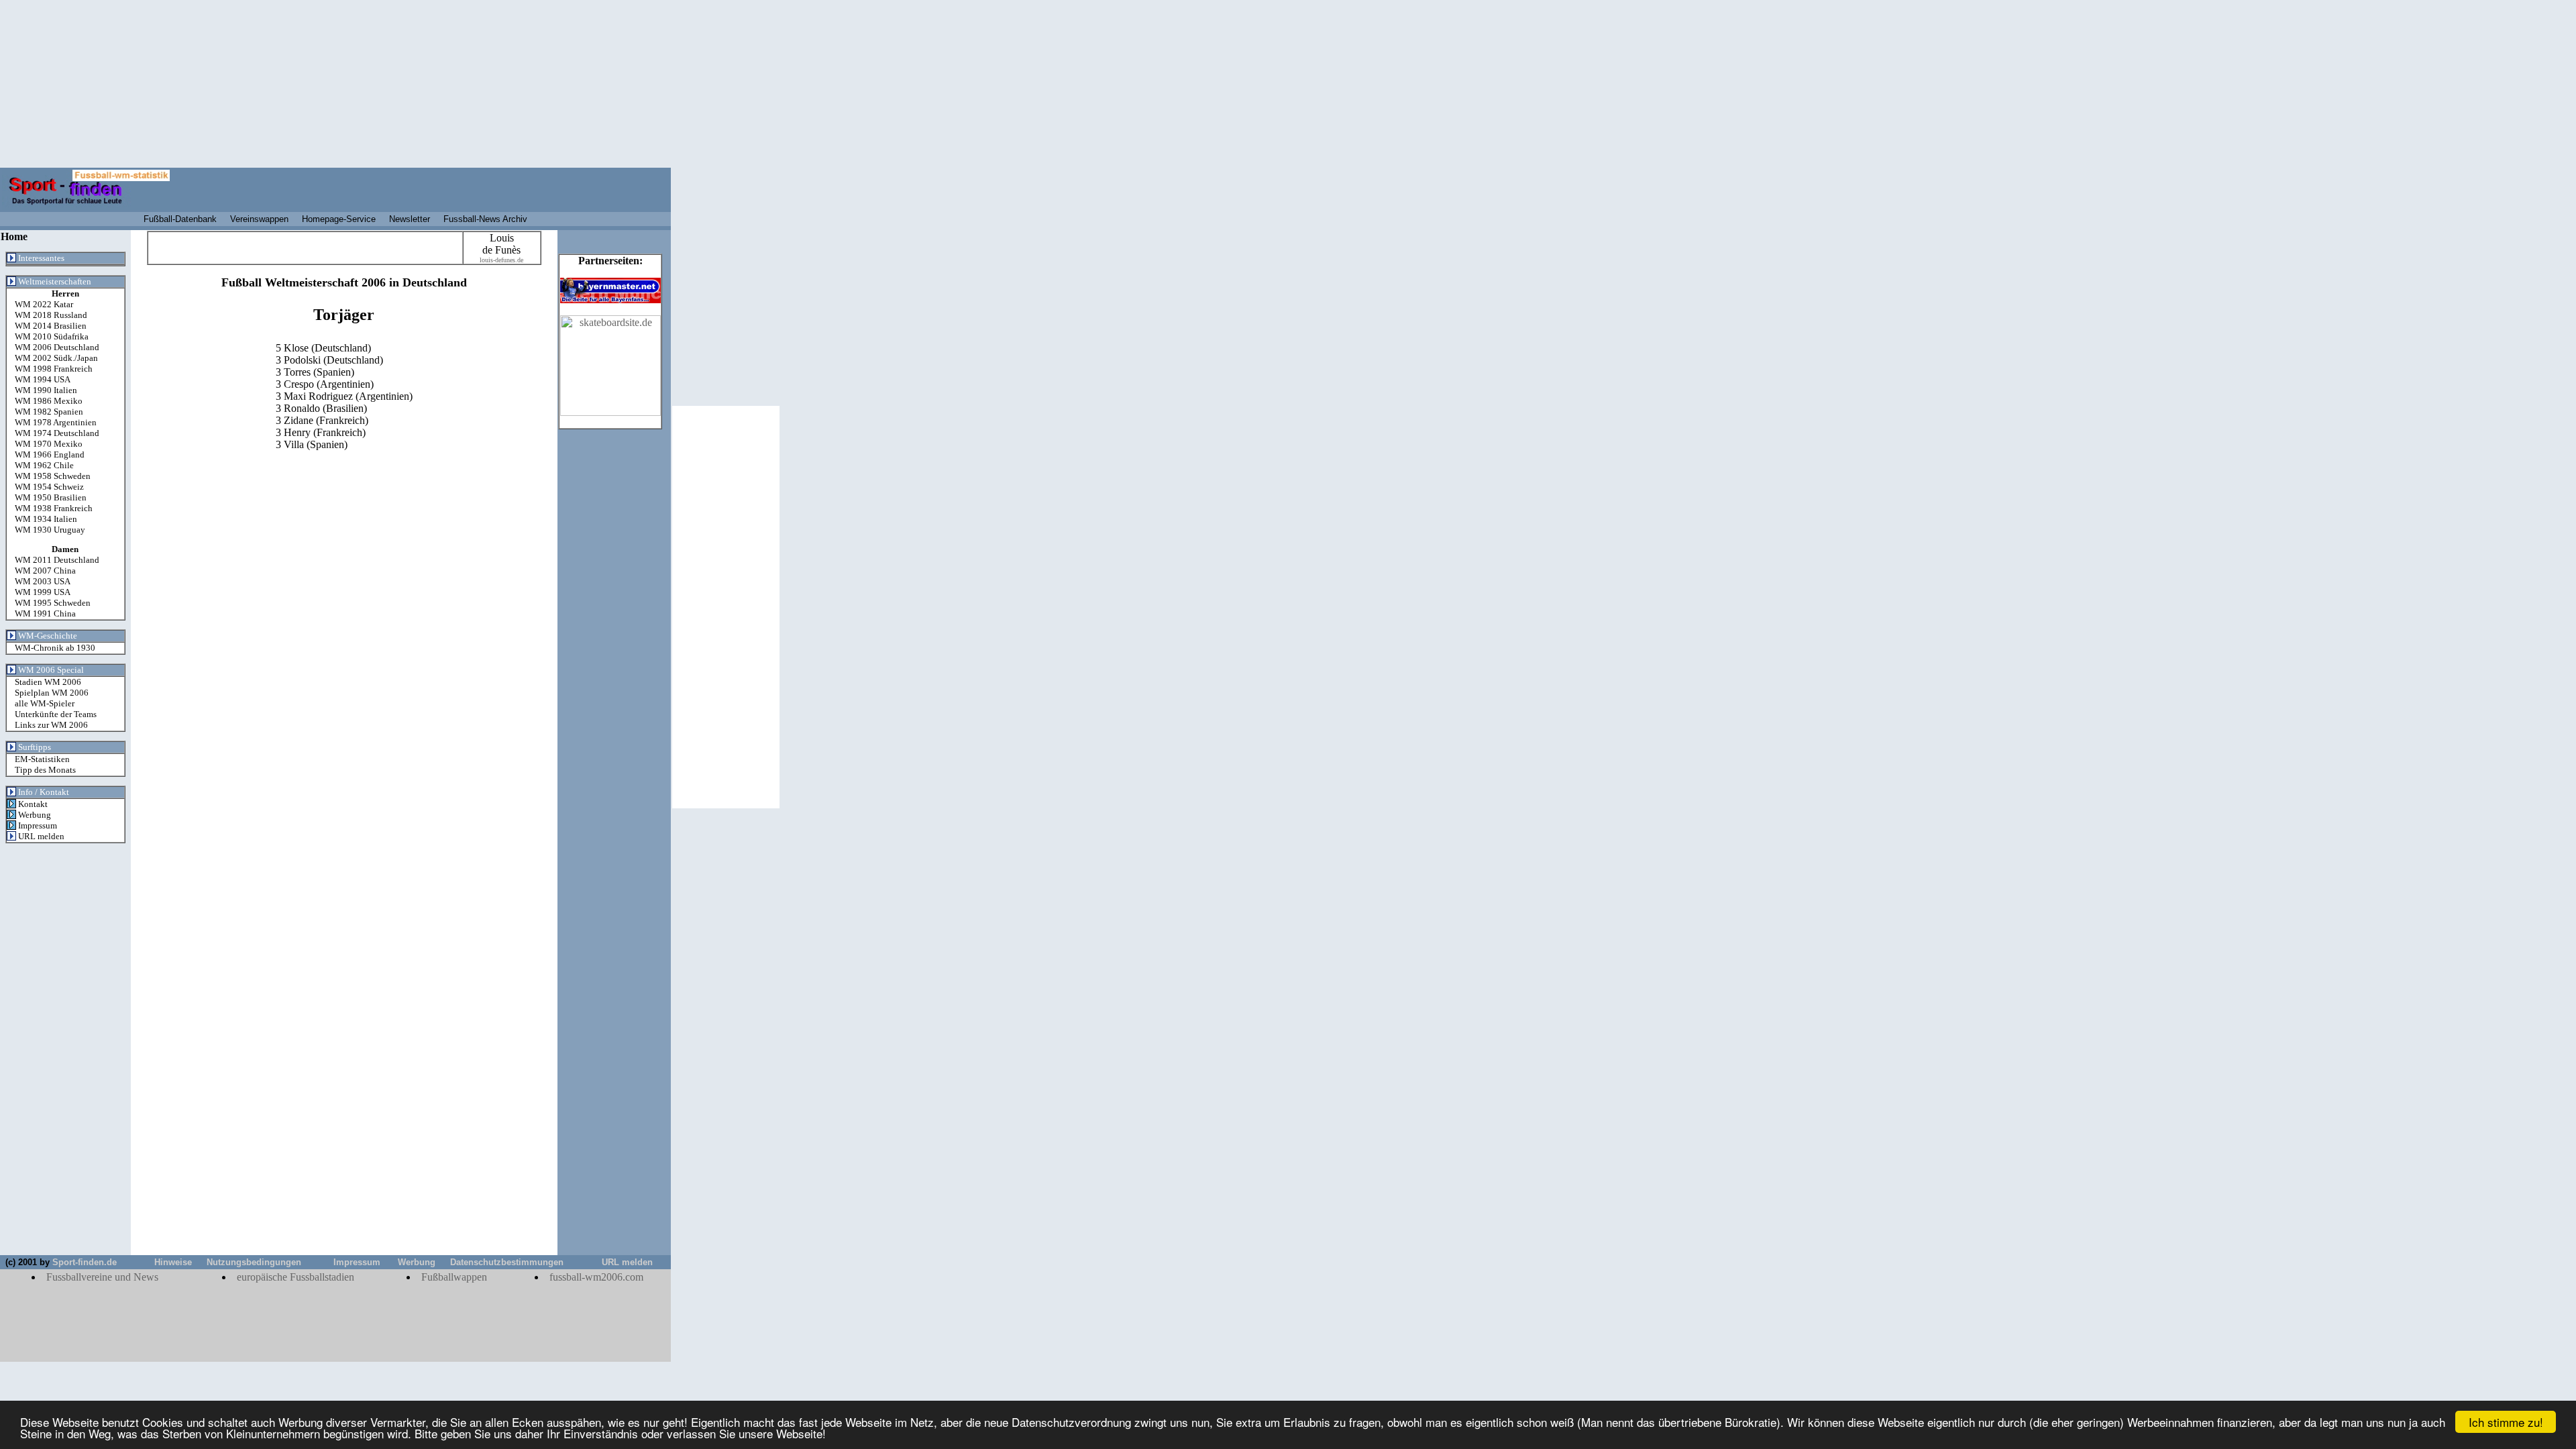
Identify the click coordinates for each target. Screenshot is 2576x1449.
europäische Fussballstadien (296, 1277)
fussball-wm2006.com (596, 1277)
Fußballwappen (454, 1277)
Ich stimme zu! (2506, 1422)
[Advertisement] (65, 1053)
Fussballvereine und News (102, 1277)
